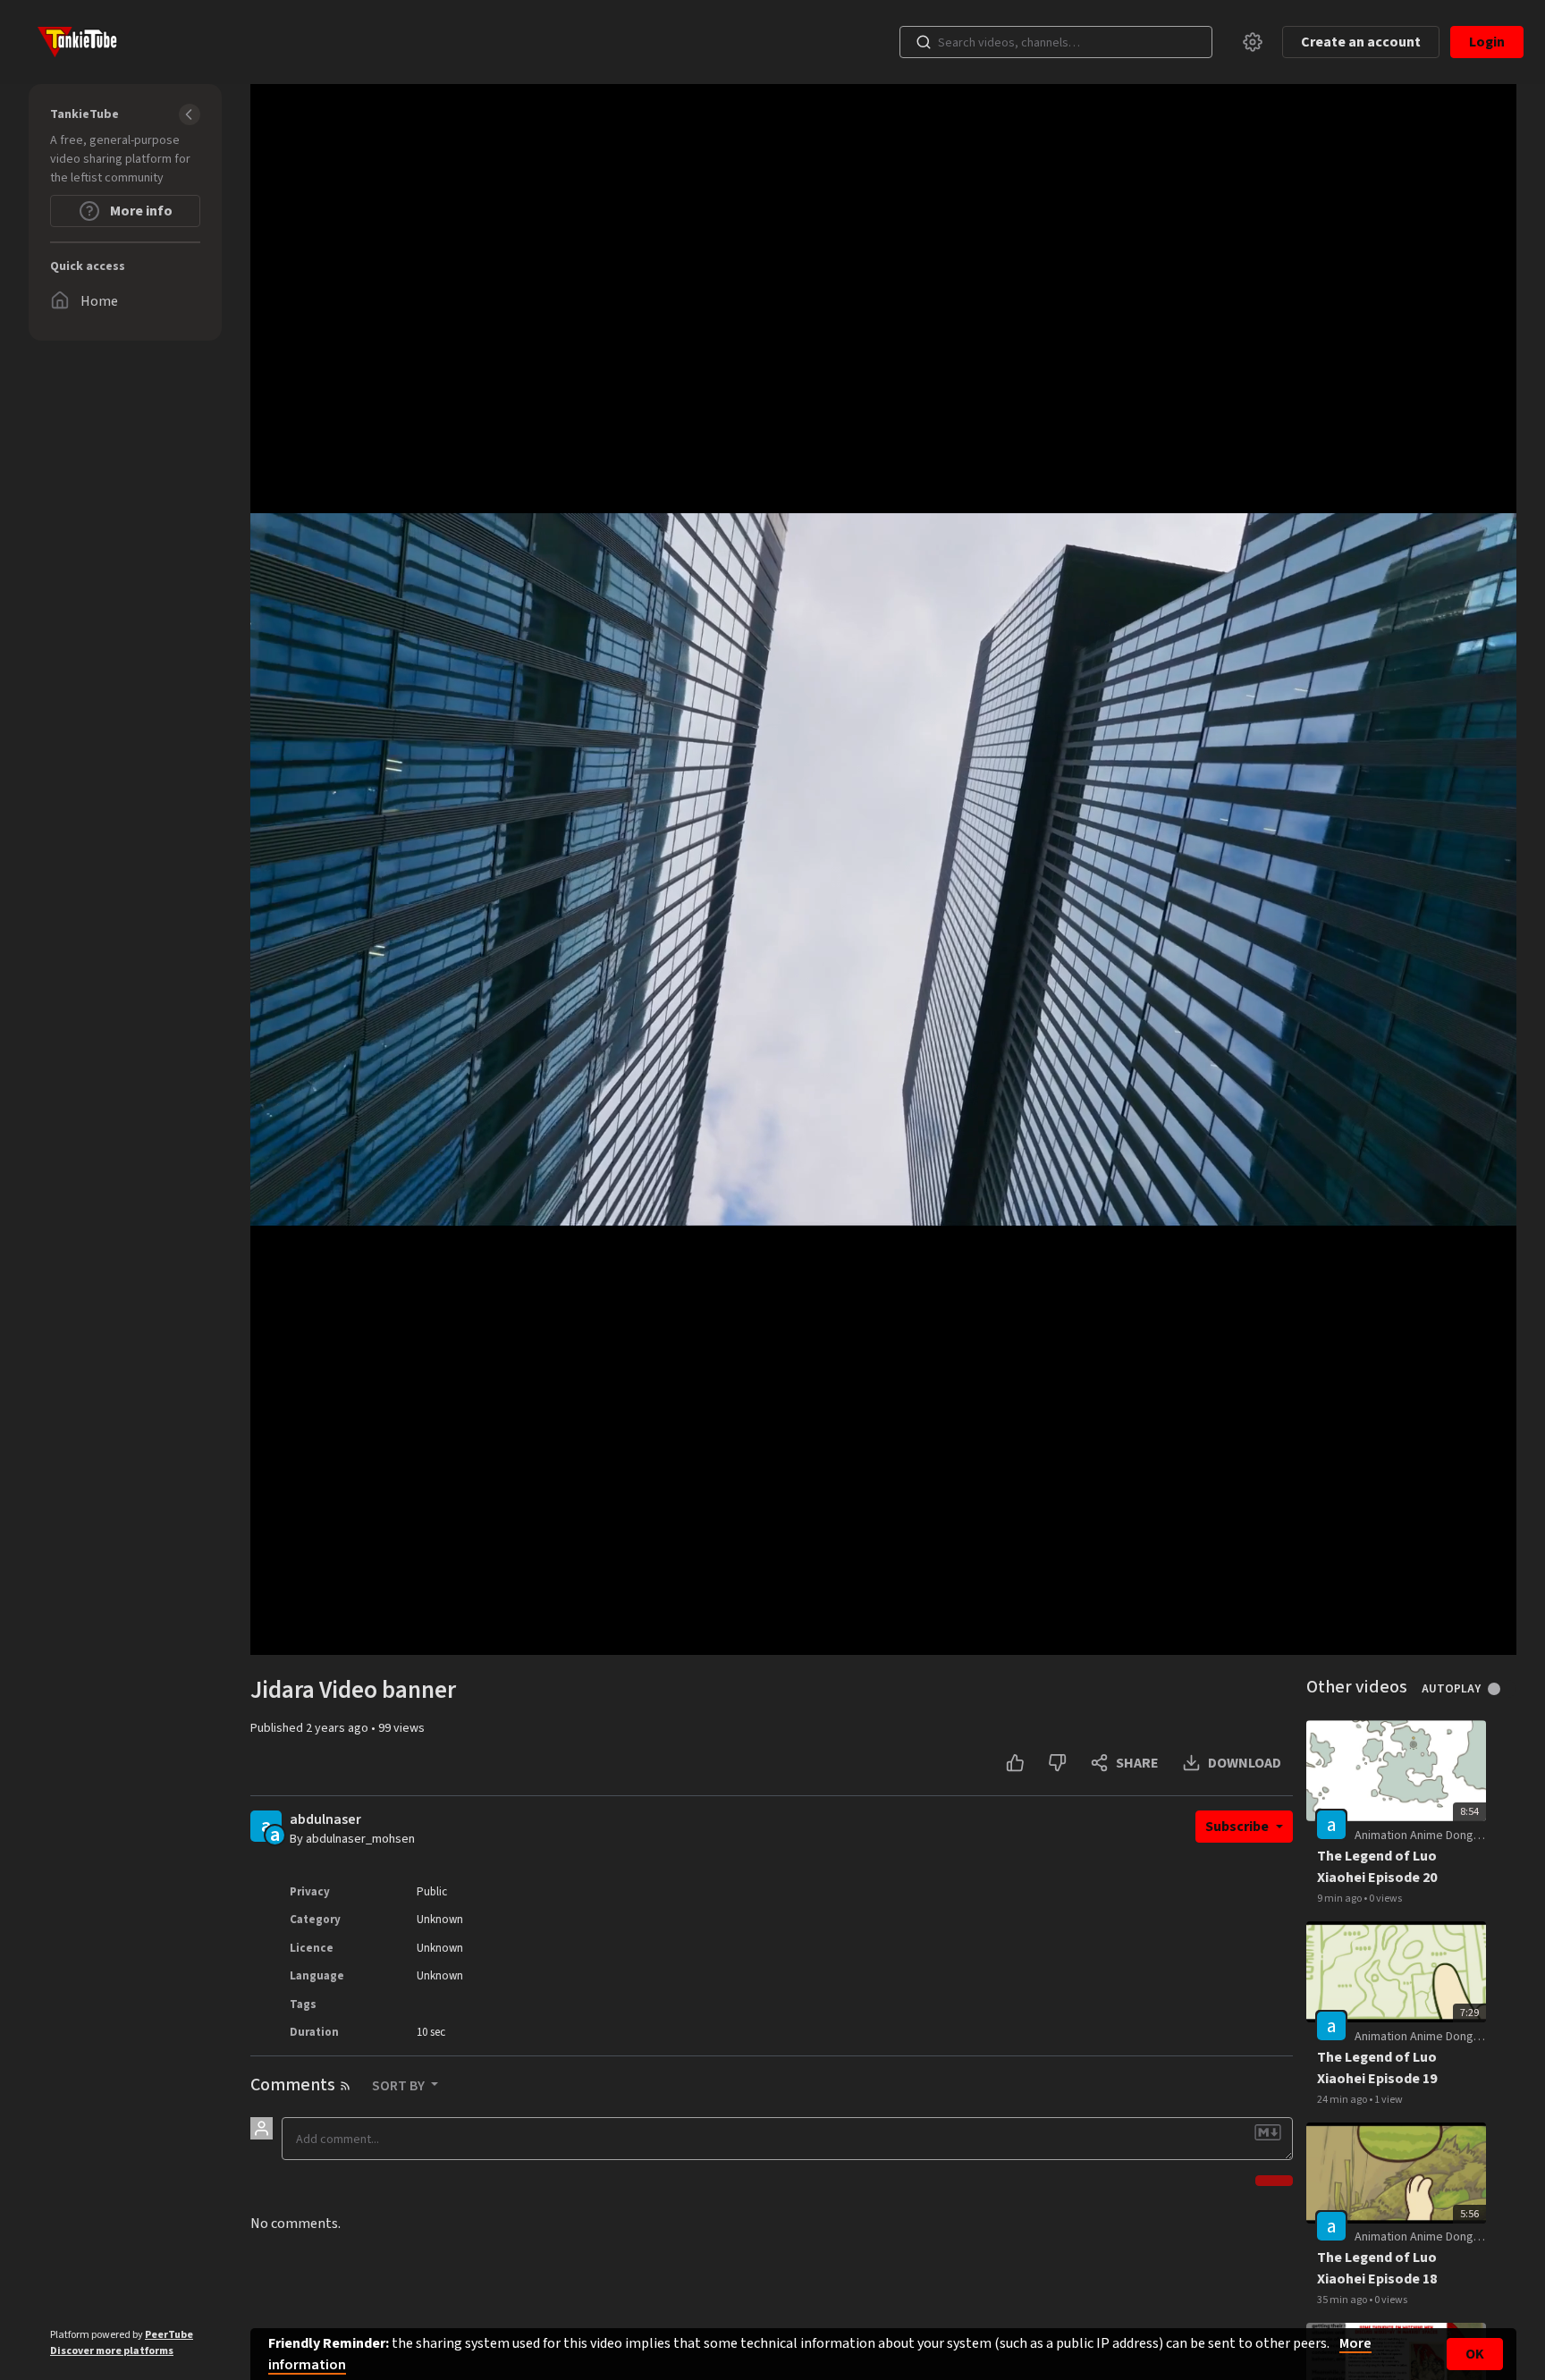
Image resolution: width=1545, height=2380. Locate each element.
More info (140, 211)
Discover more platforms (112, 2351)
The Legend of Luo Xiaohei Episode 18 (1377, 2268)
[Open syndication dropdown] (345, 2086)
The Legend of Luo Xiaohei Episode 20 (1377, 1867)
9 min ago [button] (1340, 1899)
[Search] (924, 42)
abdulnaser (325, 1820)
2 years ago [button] (338, 1728)
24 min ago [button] (1343, 2100)
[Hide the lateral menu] (190, 114)
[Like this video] (1015, 1763)
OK (1475, 2354)
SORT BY (400, 2086)
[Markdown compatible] (1268, 2132)
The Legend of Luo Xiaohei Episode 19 (1377, 2068)
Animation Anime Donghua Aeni (1436, 1836)
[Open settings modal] (1253, 42)
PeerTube (169, 2335)
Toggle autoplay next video (1501, 1689)
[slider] (882, 1630)
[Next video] (308, 1630)
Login (1487, 42)
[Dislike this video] (1057, 1763)
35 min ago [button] (1343, 2300)
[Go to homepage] (73, 42)
